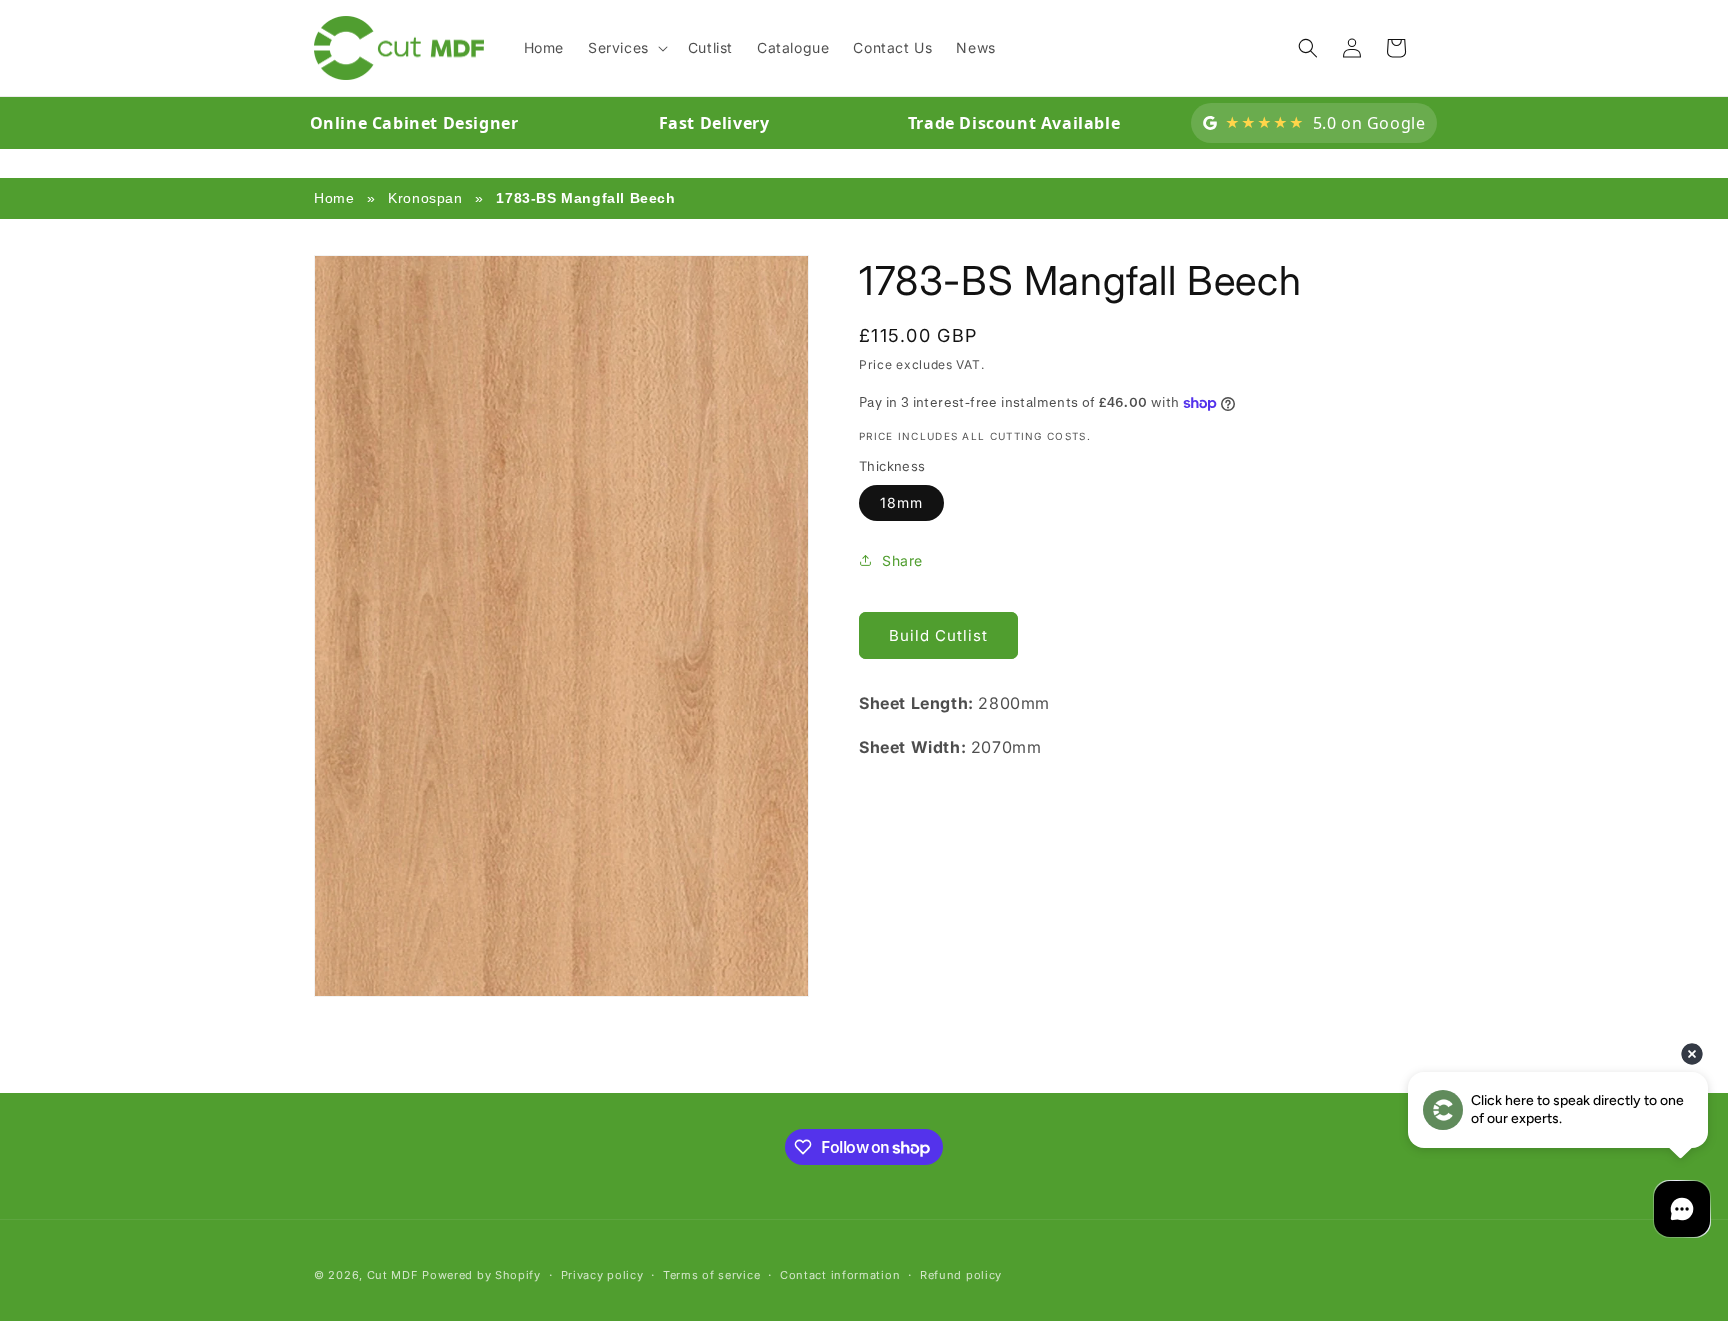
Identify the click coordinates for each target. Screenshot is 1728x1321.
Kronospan (425, 198)
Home (334, 198)
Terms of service (711, 1275)
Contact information (840, 1275)
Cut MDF (393, 1275)
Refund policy (961, 1275)
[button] (626, 48)
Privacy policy (602, 1275)
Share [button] (902, 560)
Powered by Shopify (481, 1275)
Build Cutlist (938, 635)
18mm (901, 502)
